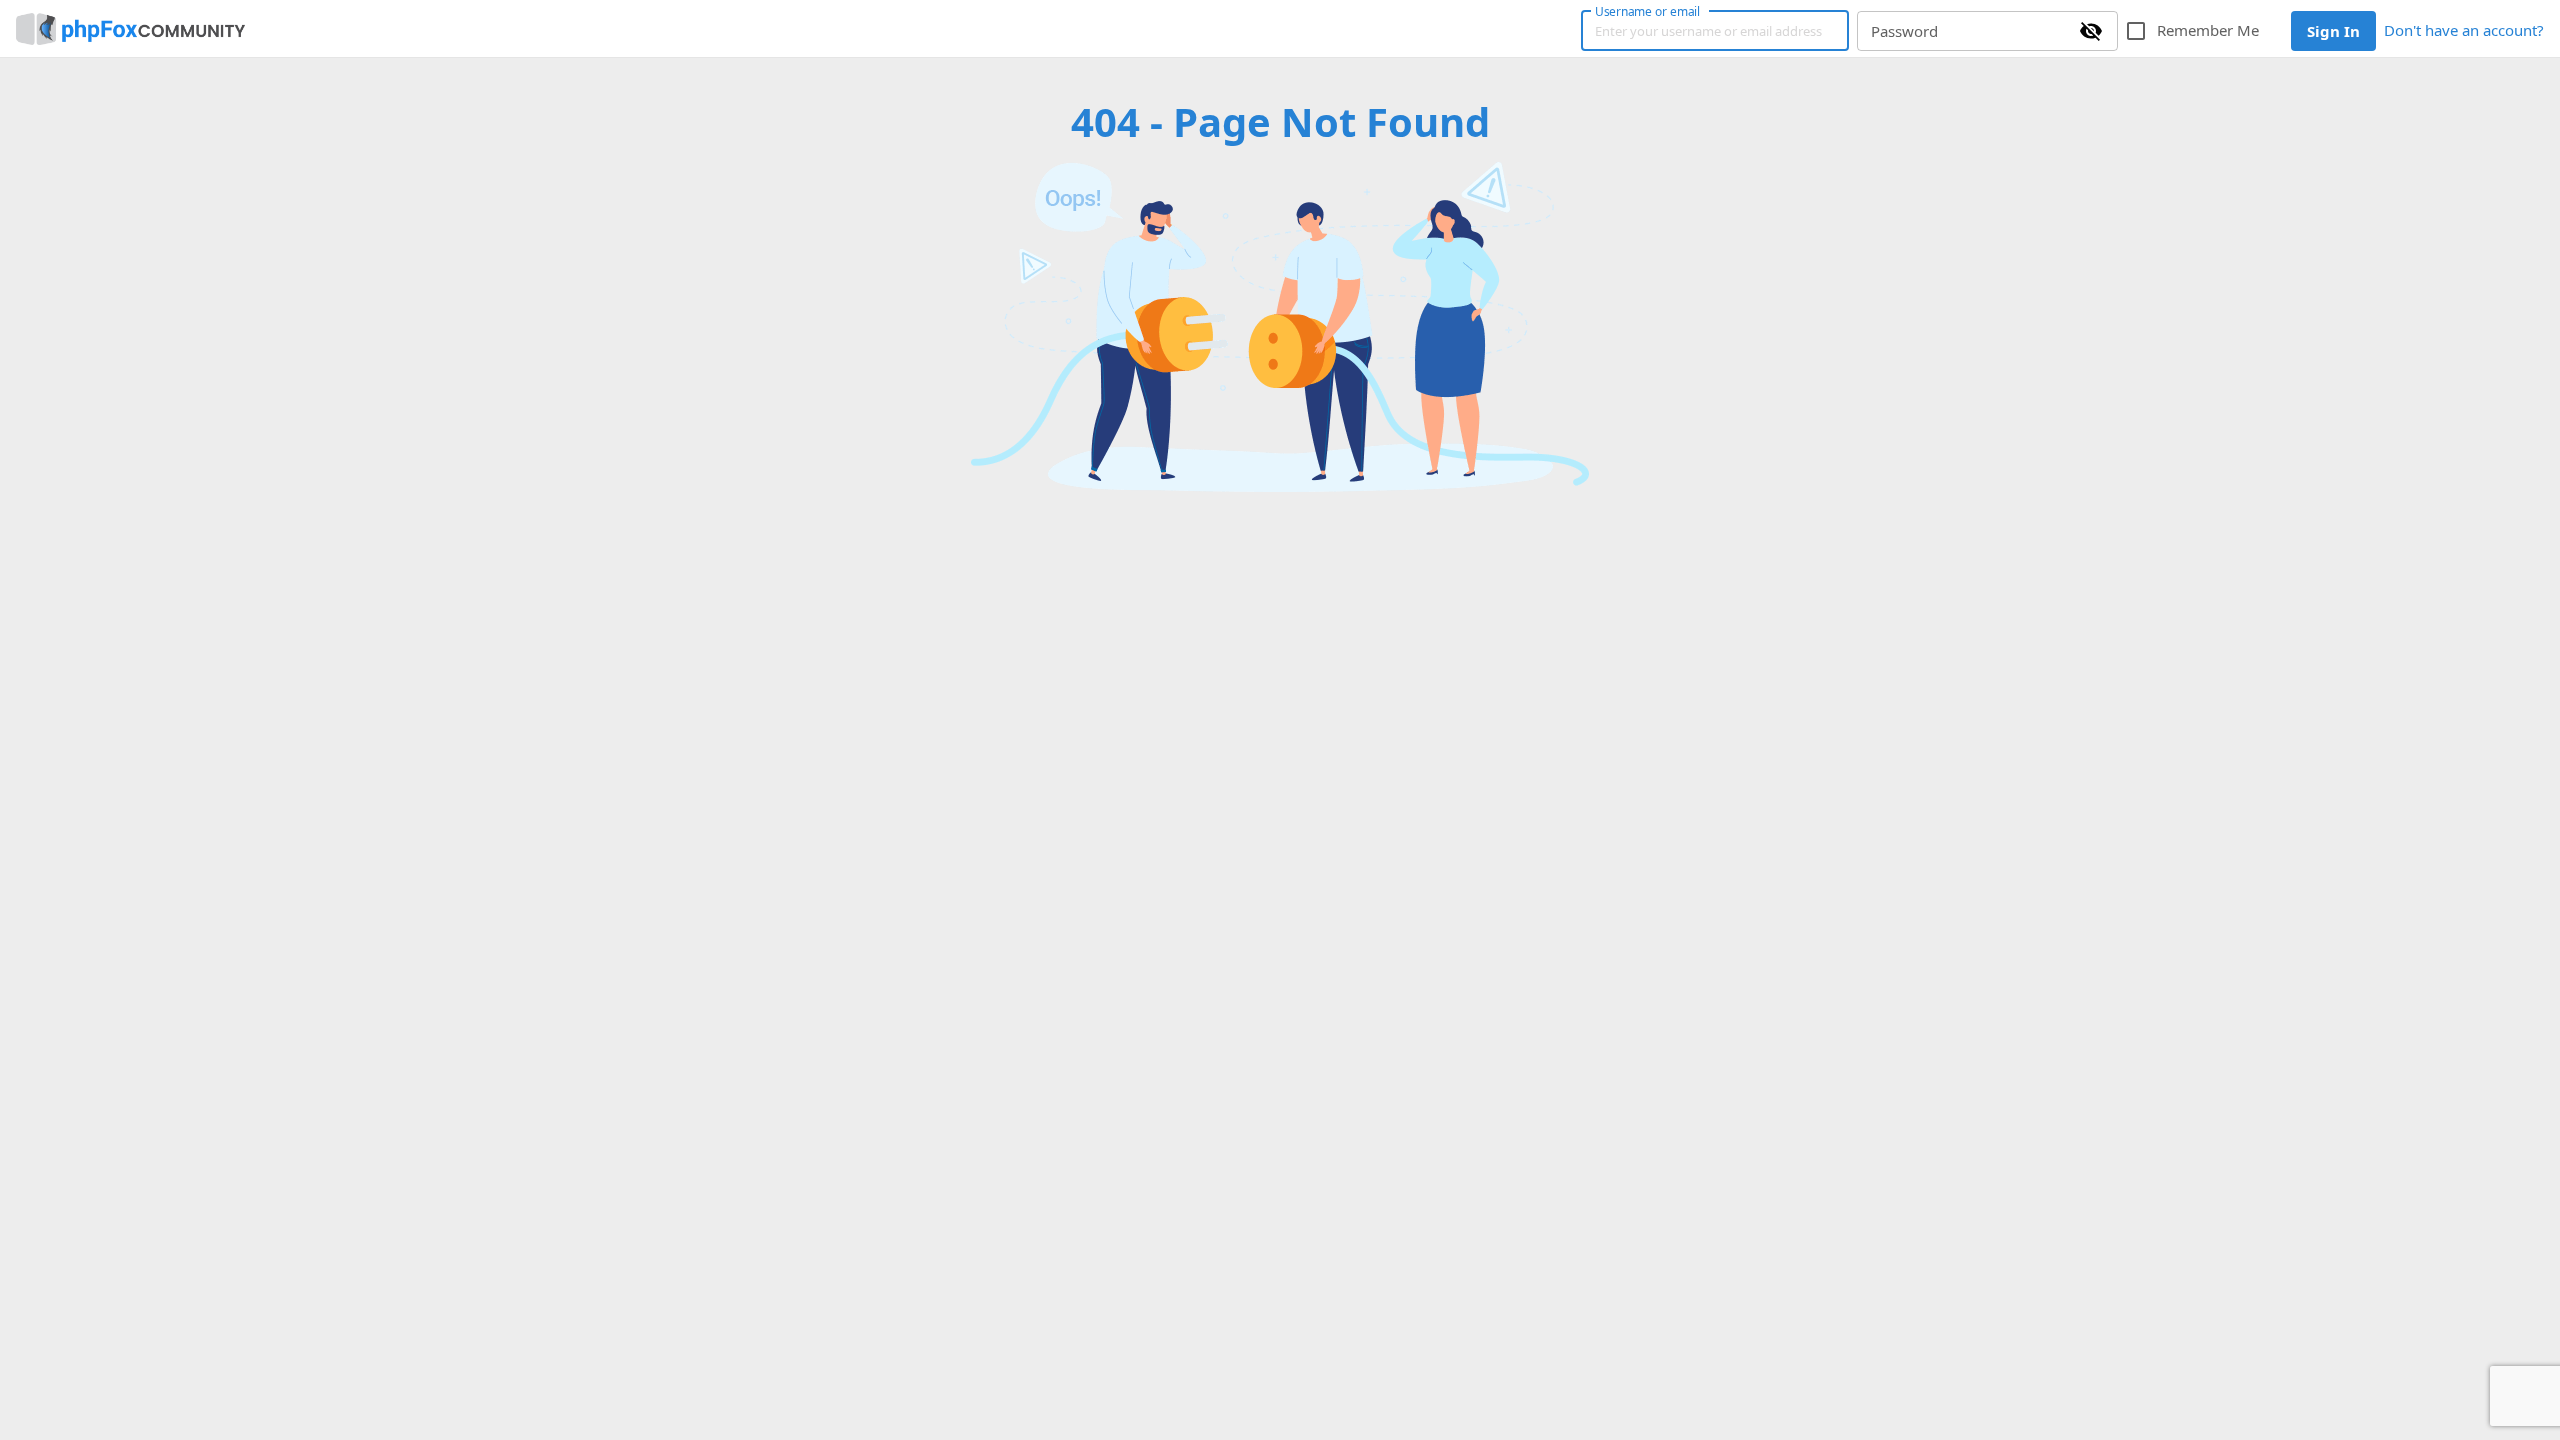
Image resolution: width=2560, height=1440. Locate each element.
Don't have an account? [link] (2464, 30)
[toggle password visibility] (2091, 31)
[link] (130, 29)
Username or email (1648, 11)
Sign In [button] (2333, 31)
